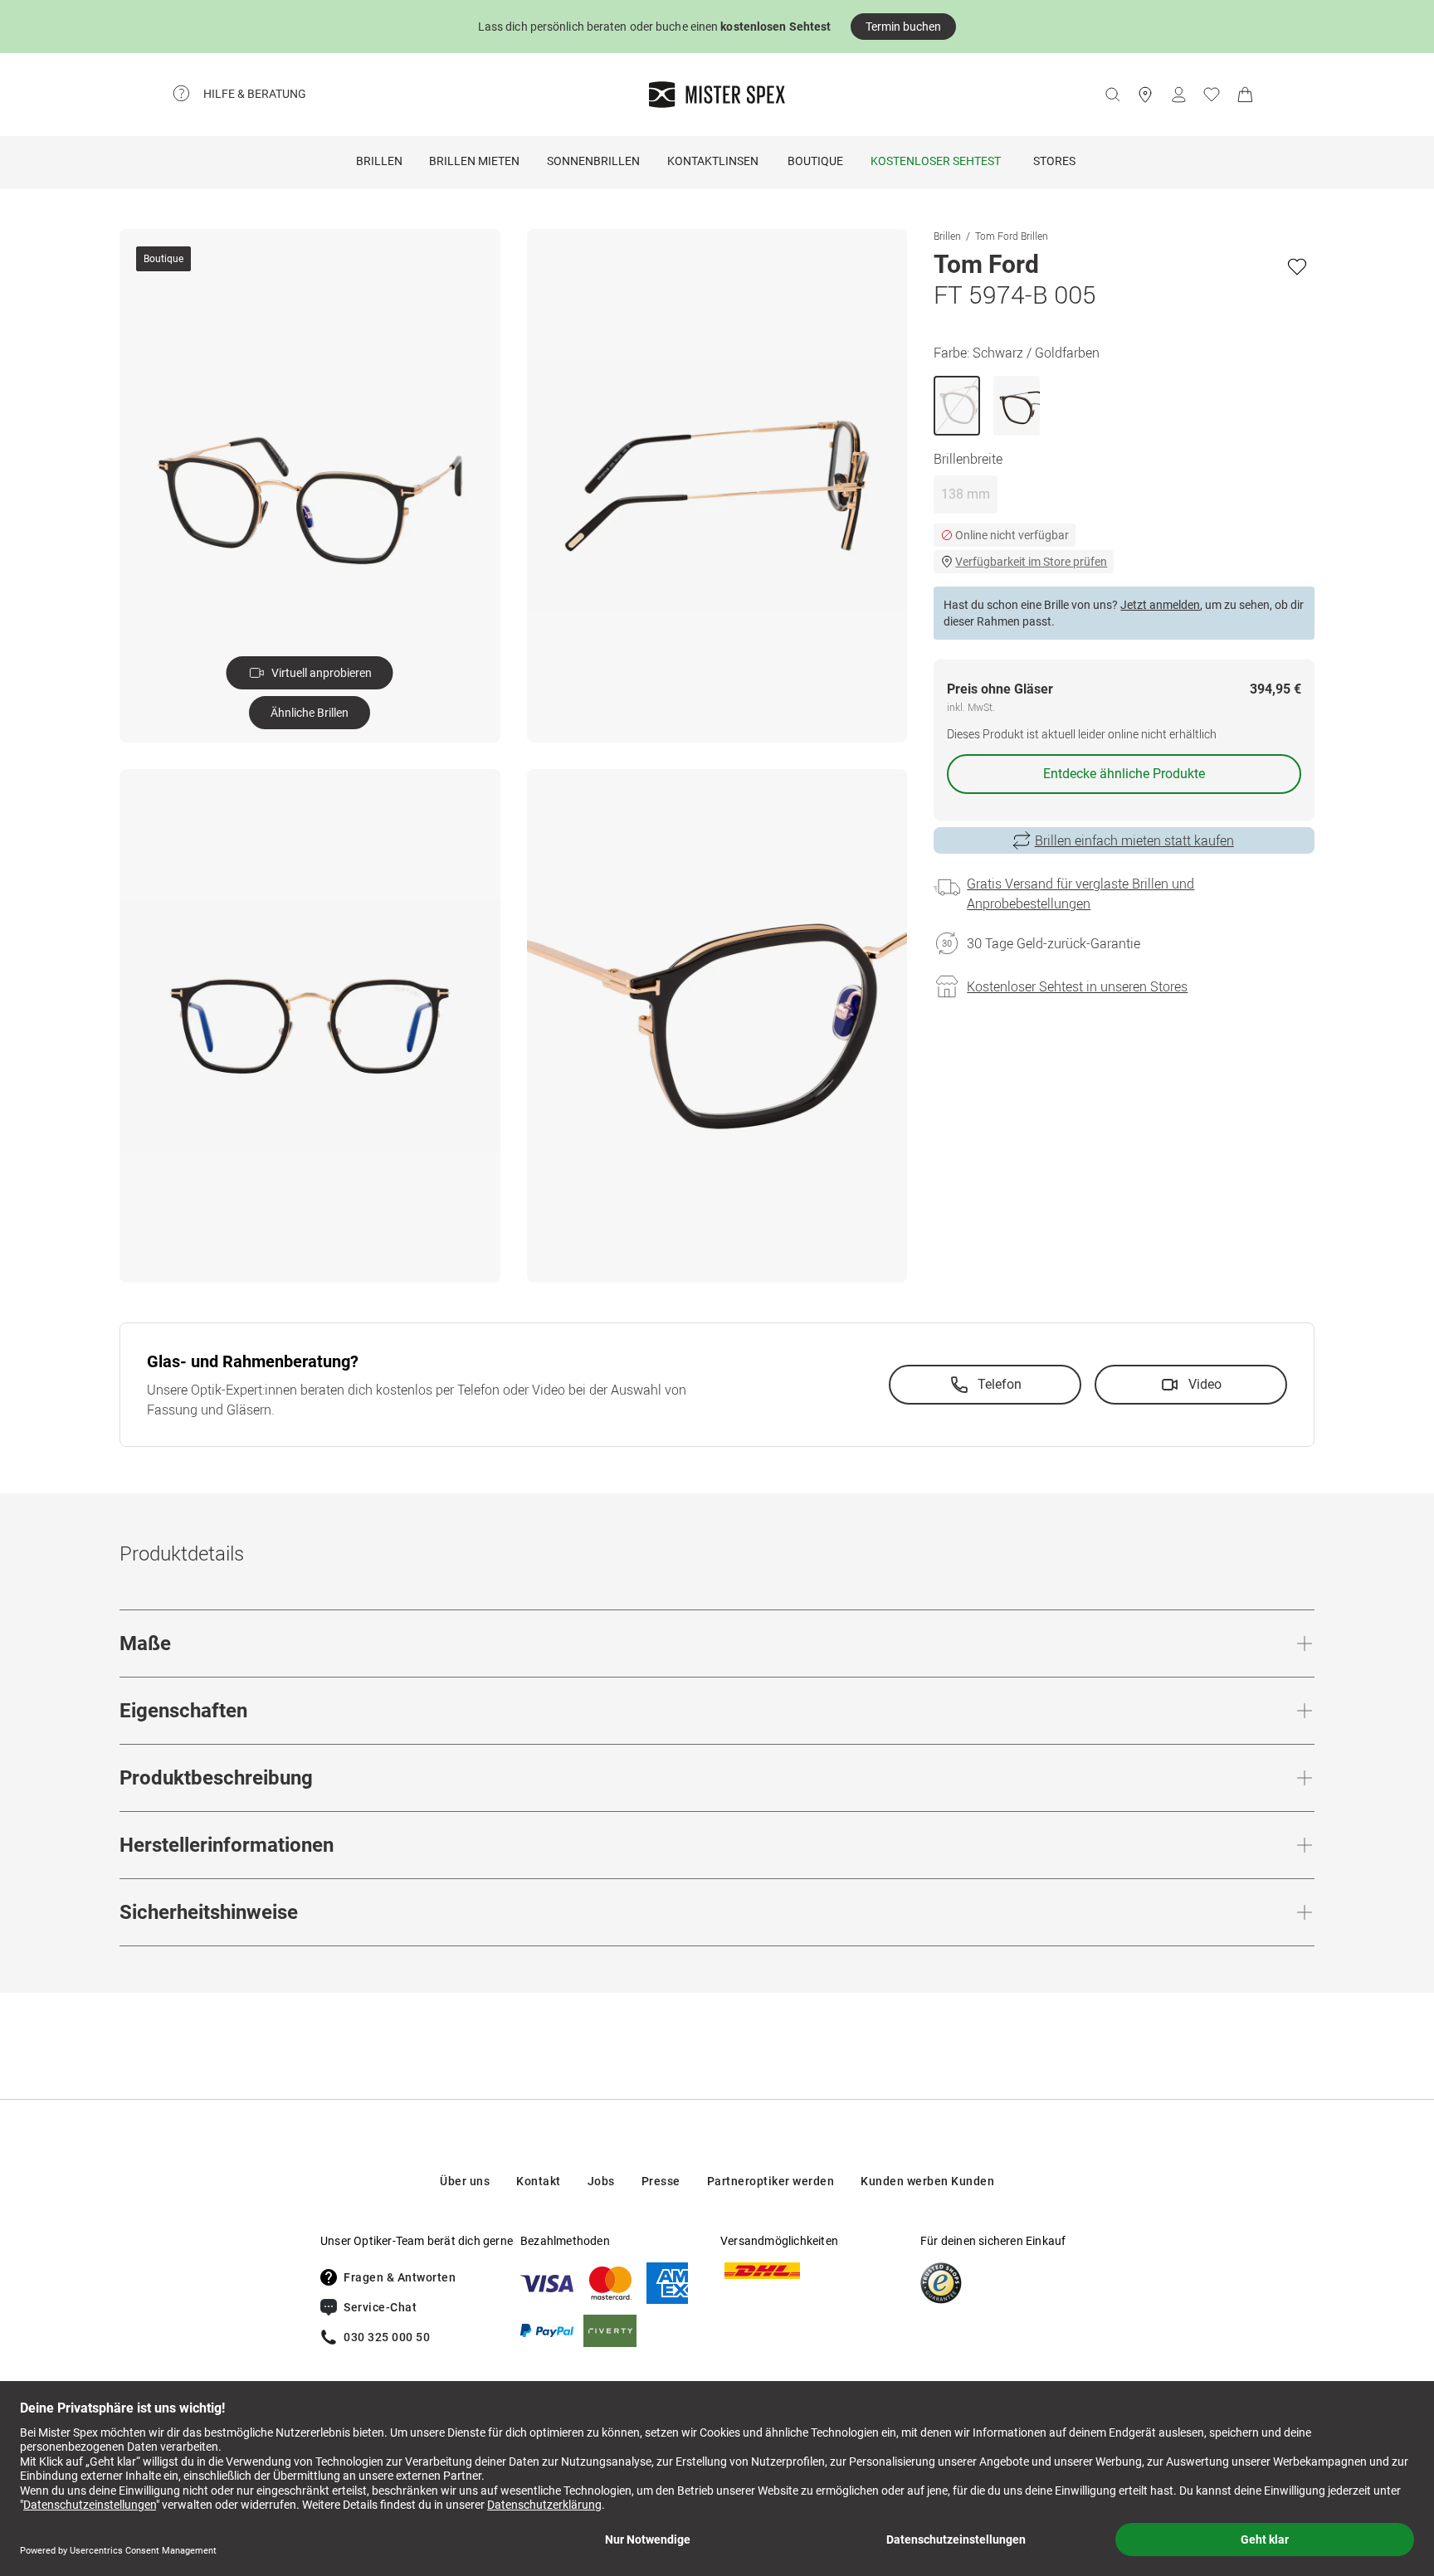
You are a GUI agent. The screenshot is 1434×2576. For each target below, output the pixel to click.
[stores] (1145, 95)
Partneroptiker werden (771, 2181)
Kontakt (539, 2181)
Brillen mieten (474, 161)
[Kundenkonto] (1178, 95)
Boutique (815, 161)
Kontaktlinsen (713, 161)
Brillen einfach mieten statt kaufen (1134, 840)
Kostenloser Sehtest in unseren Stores (1077, 986)
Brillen (379, 161)
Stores (1054, 161)
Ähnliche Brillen (310, 713)
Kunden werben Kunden (927, 2181)
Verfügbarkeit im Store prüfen (1031, 562)
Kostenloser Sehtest (936, 161)
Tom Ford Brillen (1012, 236)
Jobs (601, 2181)
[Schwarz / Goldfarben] (957, 406)
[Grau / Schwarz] (1017, 406)
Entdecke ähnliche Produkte (1124, 774)
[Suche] (1112, 95)
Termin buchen (903, 27)
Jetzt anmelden (1160, 605)
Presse (661, 2181)
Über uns (465, 2181)
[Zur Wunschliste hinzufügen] (1297, 266)
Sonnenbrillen (593, 161)
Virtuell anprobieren (322, 673)
